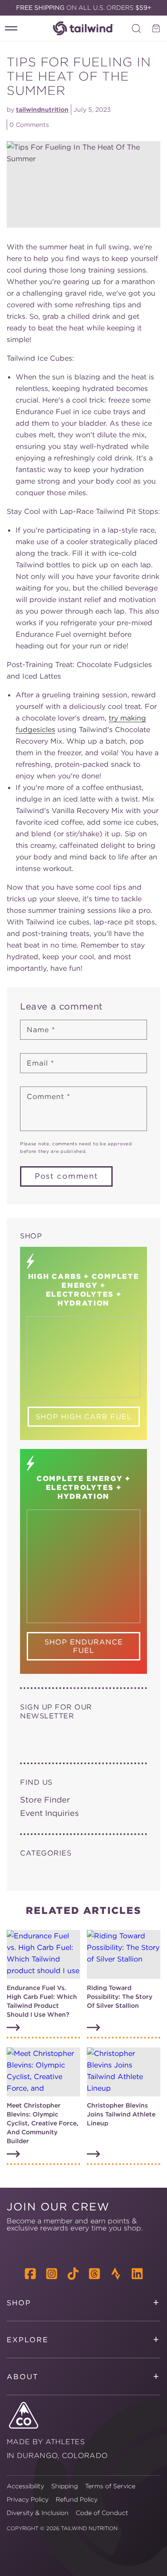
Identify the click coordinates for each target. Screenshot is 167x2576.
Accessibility (25, 2486)
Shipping (65, 2486)
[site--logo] (84, 28)
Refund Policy (77, 2499)
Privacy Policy (28, 2499)
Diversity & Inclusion (38, 2513)
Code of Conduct (102, 2513)
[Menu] (11, 28)
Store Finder (45, 1800)
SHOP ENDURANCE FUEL (84, 1646)
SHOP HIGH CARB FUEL (84, 1416)
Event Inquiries (49, 1813)
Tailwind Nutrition (89, 2528)
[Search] (136, 28)
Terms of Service (110, 2486)
